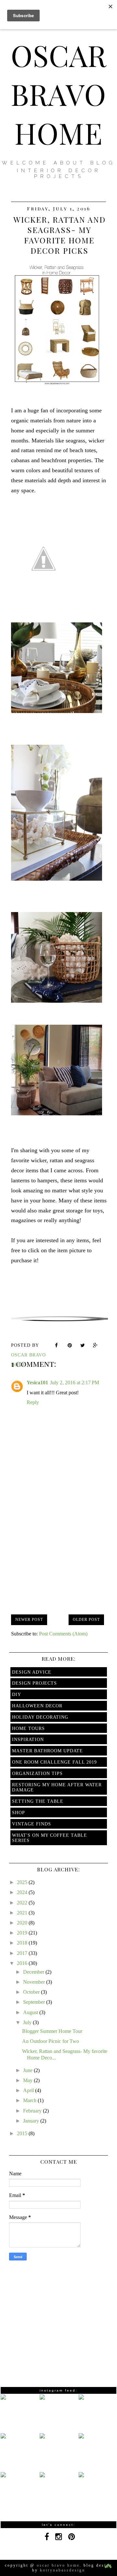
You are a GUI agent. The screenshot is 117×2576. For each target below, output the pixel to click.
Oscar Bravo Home (59, 94)
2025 (23, 1882)
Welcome (26, 163)
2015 (23, 2133)
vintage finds (32, 1824)
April (29, 2090)
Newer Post (29, 1620)
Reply (33, 1402)
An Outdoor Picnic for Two (51, 2041)
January (32, 2121)
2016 (23, 1963)
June (28, 2070)
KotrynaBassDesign (63, 2570)
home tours (28, 1728)
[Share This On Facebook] (57, 1346)
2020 (23, 1923)
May (28, 2080)
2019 (23, 1933)
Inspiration (28, 1740)
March (30, 2100)
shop (19, 1813)
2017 (23, 1953)
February (33, 2111)
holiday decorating (40, 1717)
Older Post (86, 1620)
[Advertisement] (60, 1551)
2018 (23, 1943)
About (70, 163)
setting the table (38, 1801)
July (28, 2022)
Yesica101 (37, 1383)
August (31, 2012)
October (32, 1992)
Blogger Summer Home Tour (52, 2031)
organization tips (37, 1773)
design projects (34, 1683)
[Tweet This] (83, 1346)
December (34, 1972)
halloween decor (37, 1706)
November (35, 1982)
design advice (32, 1672)
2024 (23, 1892)
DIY (17, 1695)
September (35, 2002)
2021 (23, 1913)
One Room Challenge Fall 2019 (54, 1762)
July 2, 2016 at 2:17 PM (75, 1383)
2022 (23, 1903)
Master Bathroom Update (47, 1751)
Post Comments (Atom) (63, 1634)
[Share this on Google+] (95, 1346)
